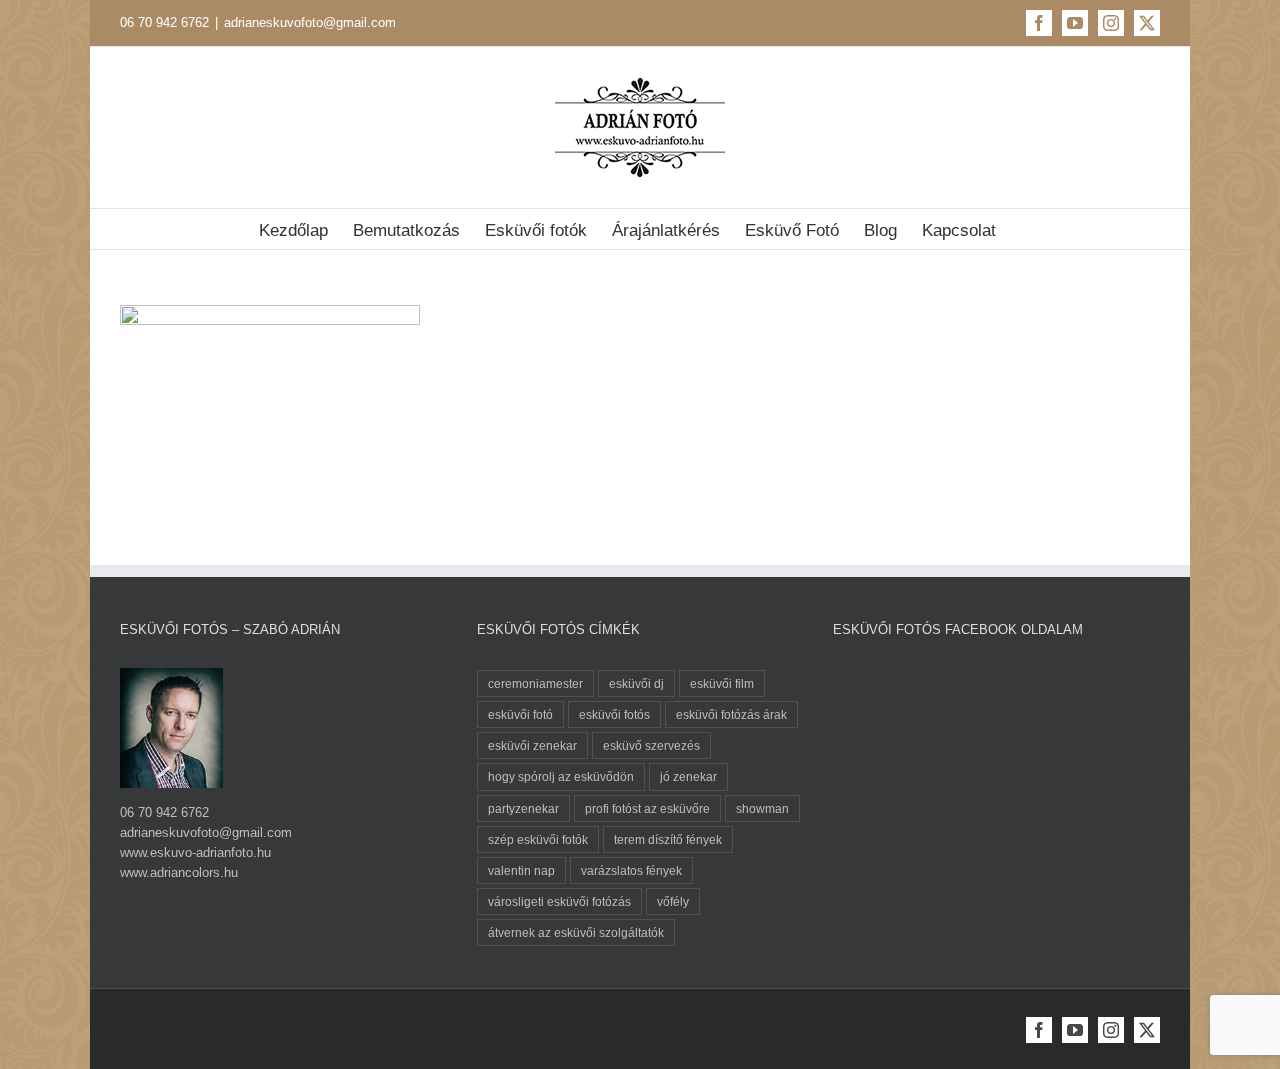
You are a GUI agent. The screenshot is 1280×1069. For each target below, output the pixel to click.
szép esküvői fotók (538, 839)
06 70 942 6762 (164, 22)
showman (762, 808)
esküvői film (722, 683)
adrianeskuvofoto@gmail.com (310, 22)
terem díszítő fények (668, 839)
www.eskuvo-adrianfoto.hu (195, 852)
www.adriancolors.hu (179, 872)
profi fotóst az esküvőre (647, 808)
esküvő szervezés (651, 745)
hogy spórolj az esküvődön (561, 776)
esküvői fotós (614, 714)
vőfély (673, 901)
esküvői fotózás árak (731, 714)
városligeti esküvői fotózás (559, 901)
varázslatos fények (631, 870)
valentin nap (521, 870)
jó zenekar (688, 776)
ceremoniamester (535, 683)
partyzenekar (523, 808)
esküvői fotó (520, 714)
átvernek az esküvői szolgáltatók (576, 932)
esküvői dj (636, 683)
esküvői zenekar (532, 745)
